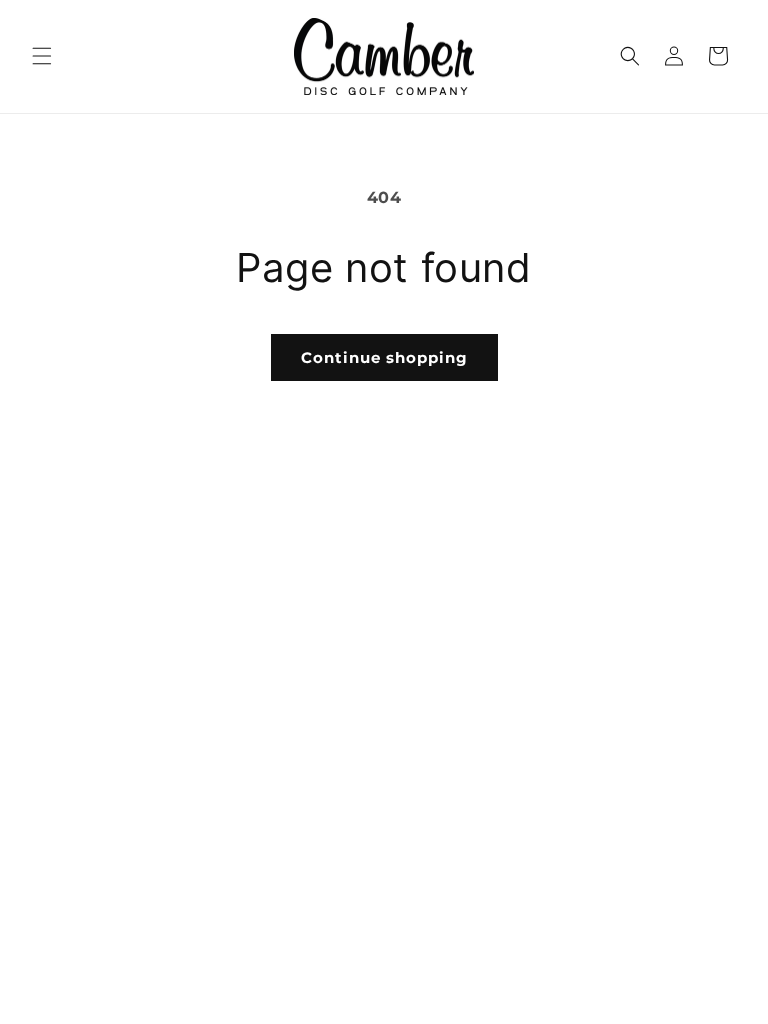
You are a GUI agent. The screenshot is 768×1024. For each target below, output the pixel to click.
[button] (42, 56)
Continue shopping (384, 357)
